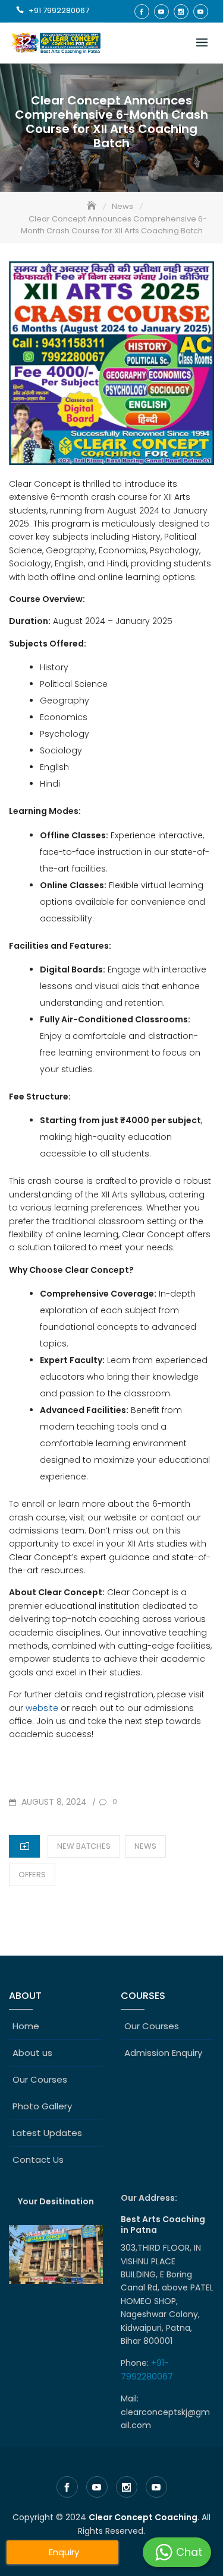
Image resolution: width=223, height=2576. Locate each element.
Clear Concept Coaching (143, 2517)
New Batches (84, 1846)
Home (26, 2026)
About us (32, 2053)
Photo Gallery (42, 2106)
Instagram (181, 12)
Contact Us (38, 2160)
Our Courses (40, 2079)
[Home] (93, 206)
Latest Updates (47, 2133)
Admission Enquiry (163, 2053)
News (145, 1846)
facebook (142, 12)
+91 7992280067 (59, 10)
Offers (32, 1875)
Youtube (161, 12)
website (42, 1708)
